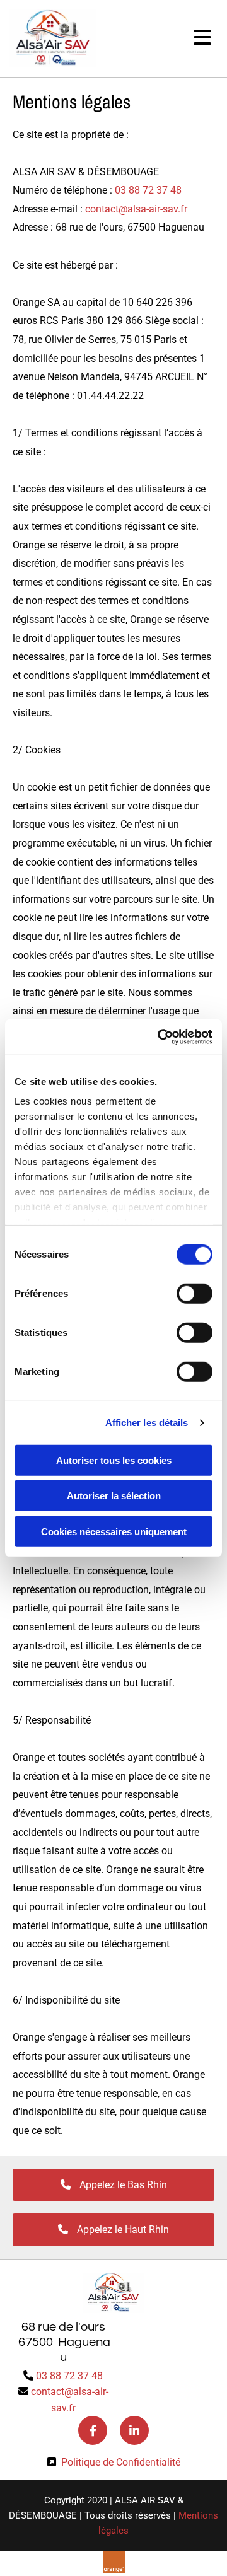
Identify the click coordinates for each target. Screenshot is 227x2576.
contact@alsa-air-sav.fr (136, 209)
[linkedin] (134, 2430)
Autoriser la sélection (114, 1496)
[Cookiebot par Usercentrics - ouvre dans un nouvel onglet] (160, 1037)
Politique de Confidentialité (121, 2462)
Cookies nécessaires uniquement (114, 1531)
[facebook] (93, 2430)
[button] (157, 38)
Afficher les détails (147, 1423)
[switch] (195, 1293)
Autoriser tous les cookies (114, 1460)
